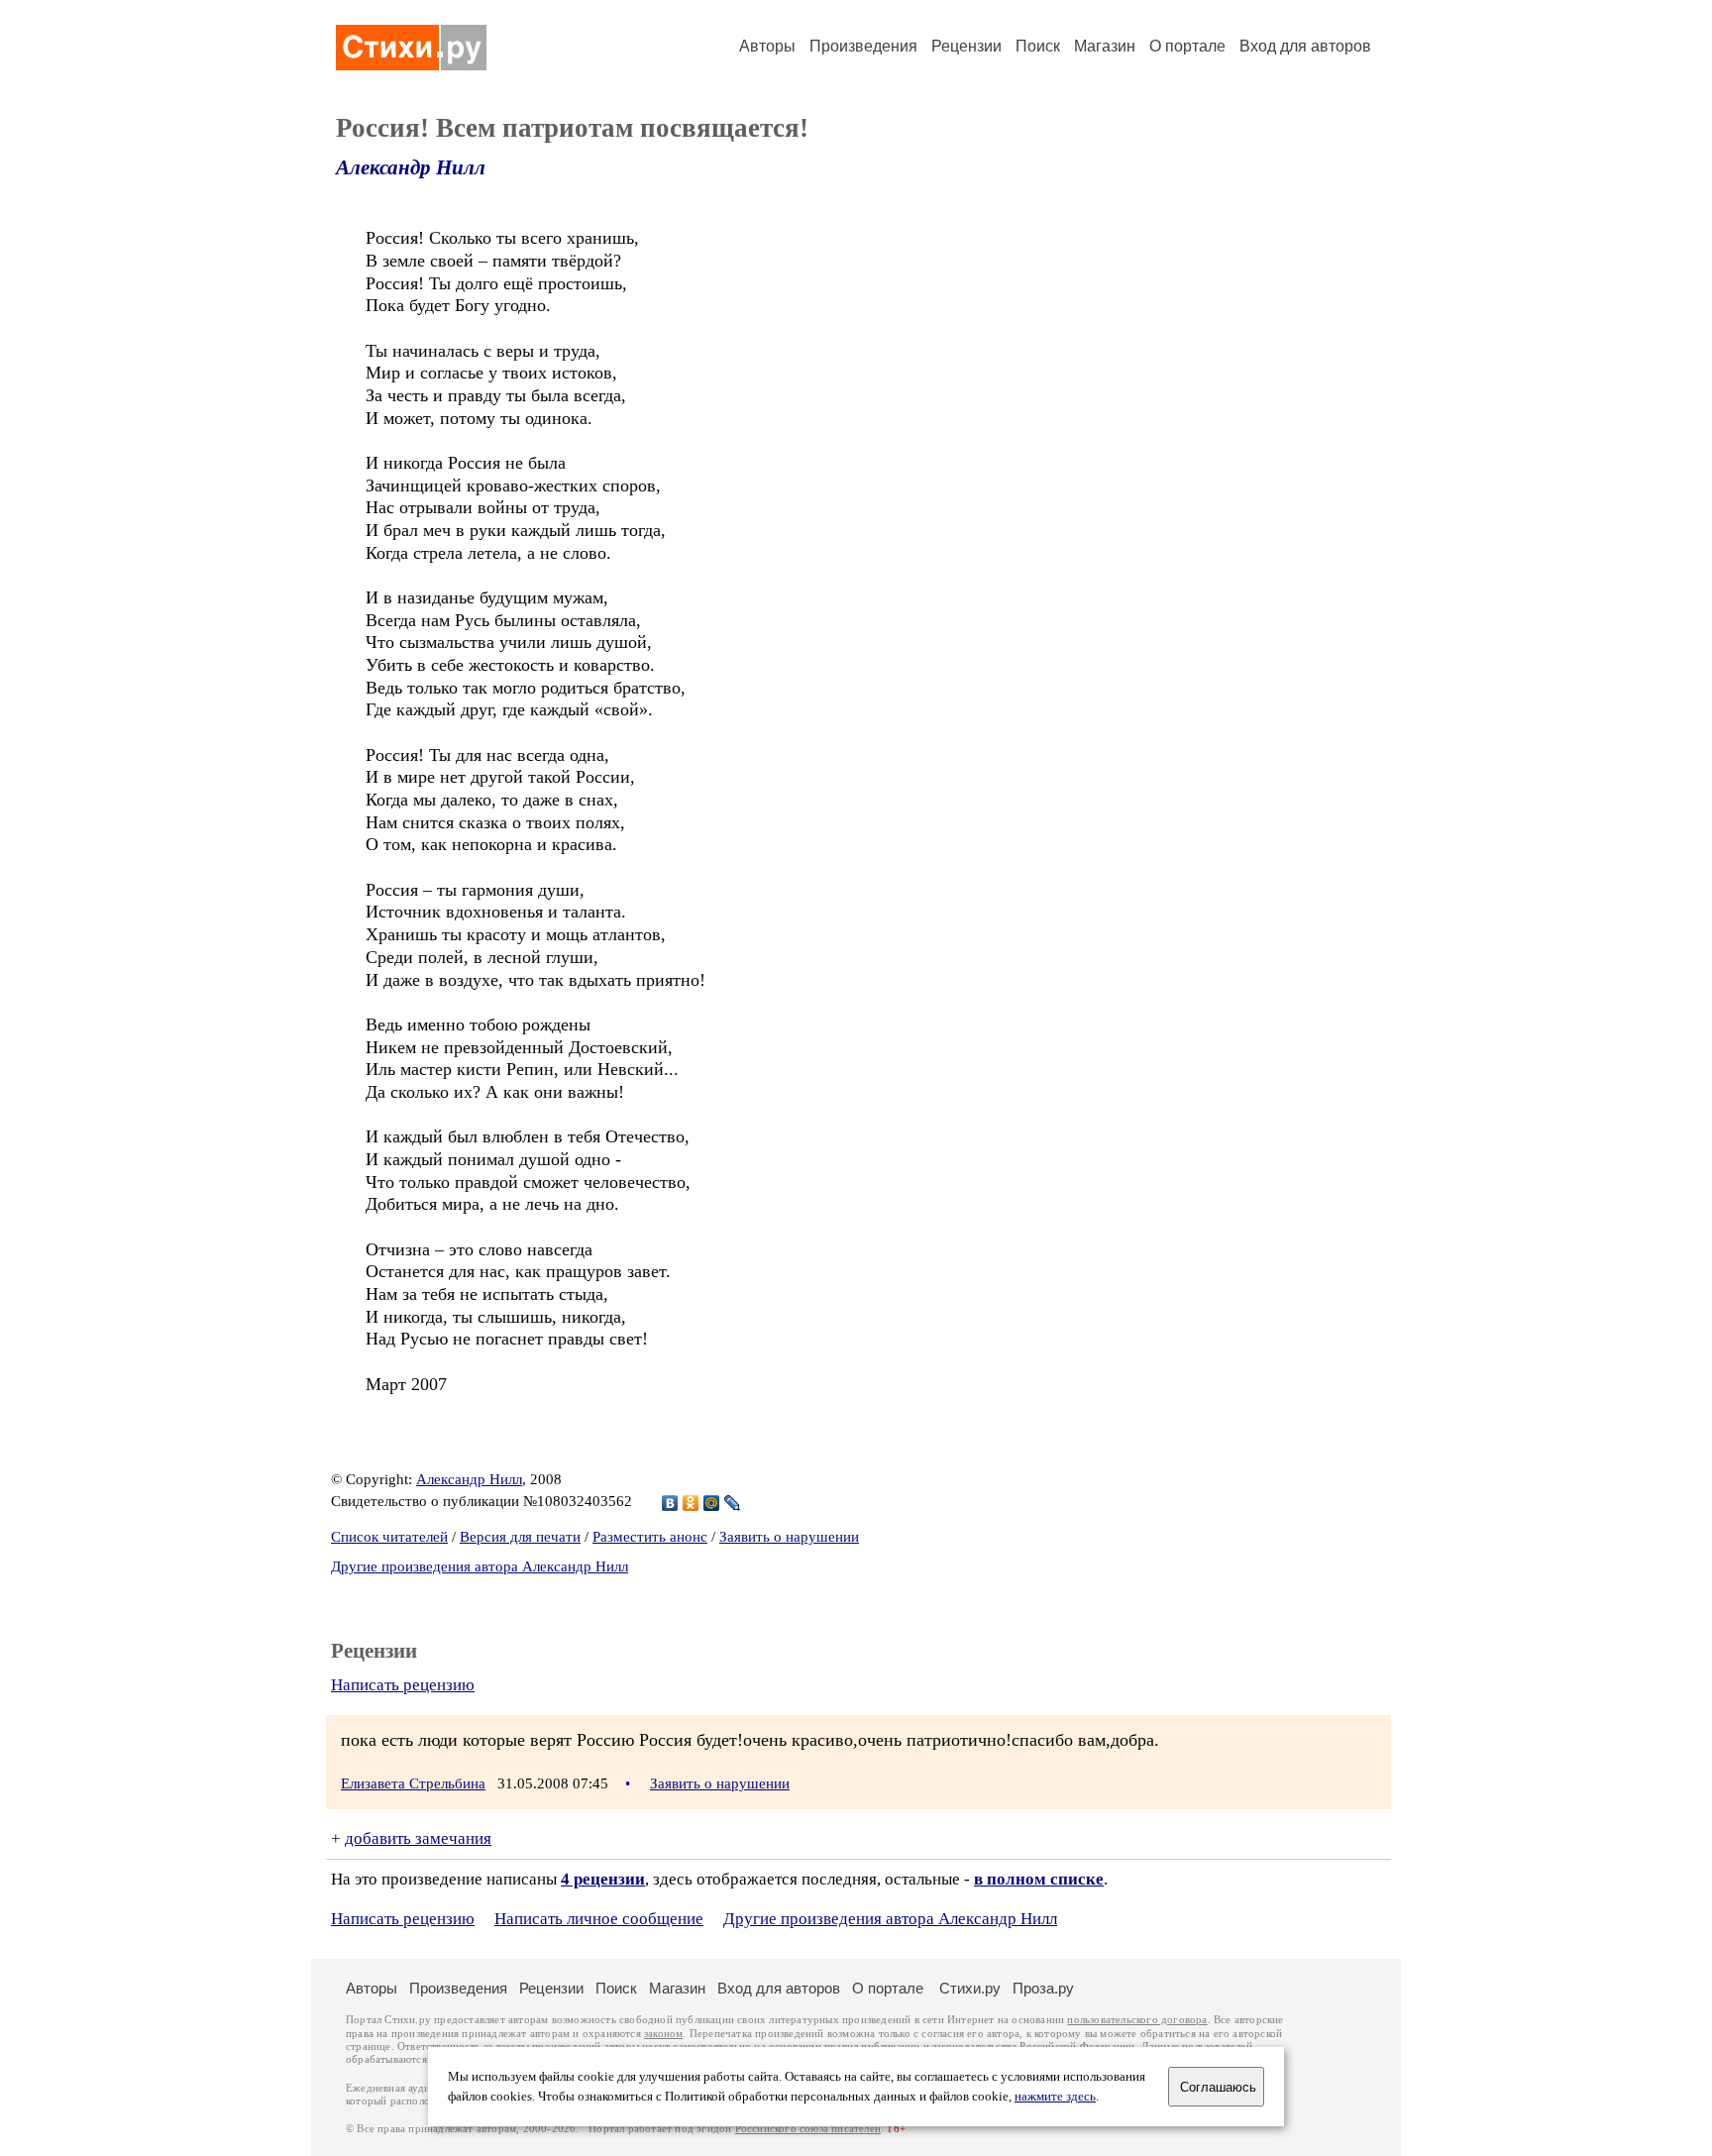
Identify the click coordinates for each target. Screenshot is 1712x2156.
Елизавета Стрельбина (413, 1783)
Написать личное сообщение (599, 1919)
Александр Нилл (411, 167)
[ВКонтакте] (670, 1503)
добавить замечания (418, 1838)
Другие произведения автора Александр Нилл (480, 1566)
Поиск (1038, 46)
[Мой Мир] (712, 1503)
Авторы (767, 46)
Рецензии (966, 46)
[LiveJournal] (733, 1503)
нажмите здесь (1055, 2097)
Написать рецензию (403, 1685)
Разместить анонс (650, 1537)
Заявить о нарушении (789, 1537)
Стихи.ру (970, 1988)
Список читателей (389, 1537)
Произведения (863, 46)
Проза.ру (1043, 1988)
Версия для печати (520, 1537)
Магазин (1105, 46)
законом (663, 2034)
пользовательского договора (1137, 2020)
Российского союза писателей (808, 2129)
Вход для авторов (1305, 46)
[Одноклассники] (691, 1503)
